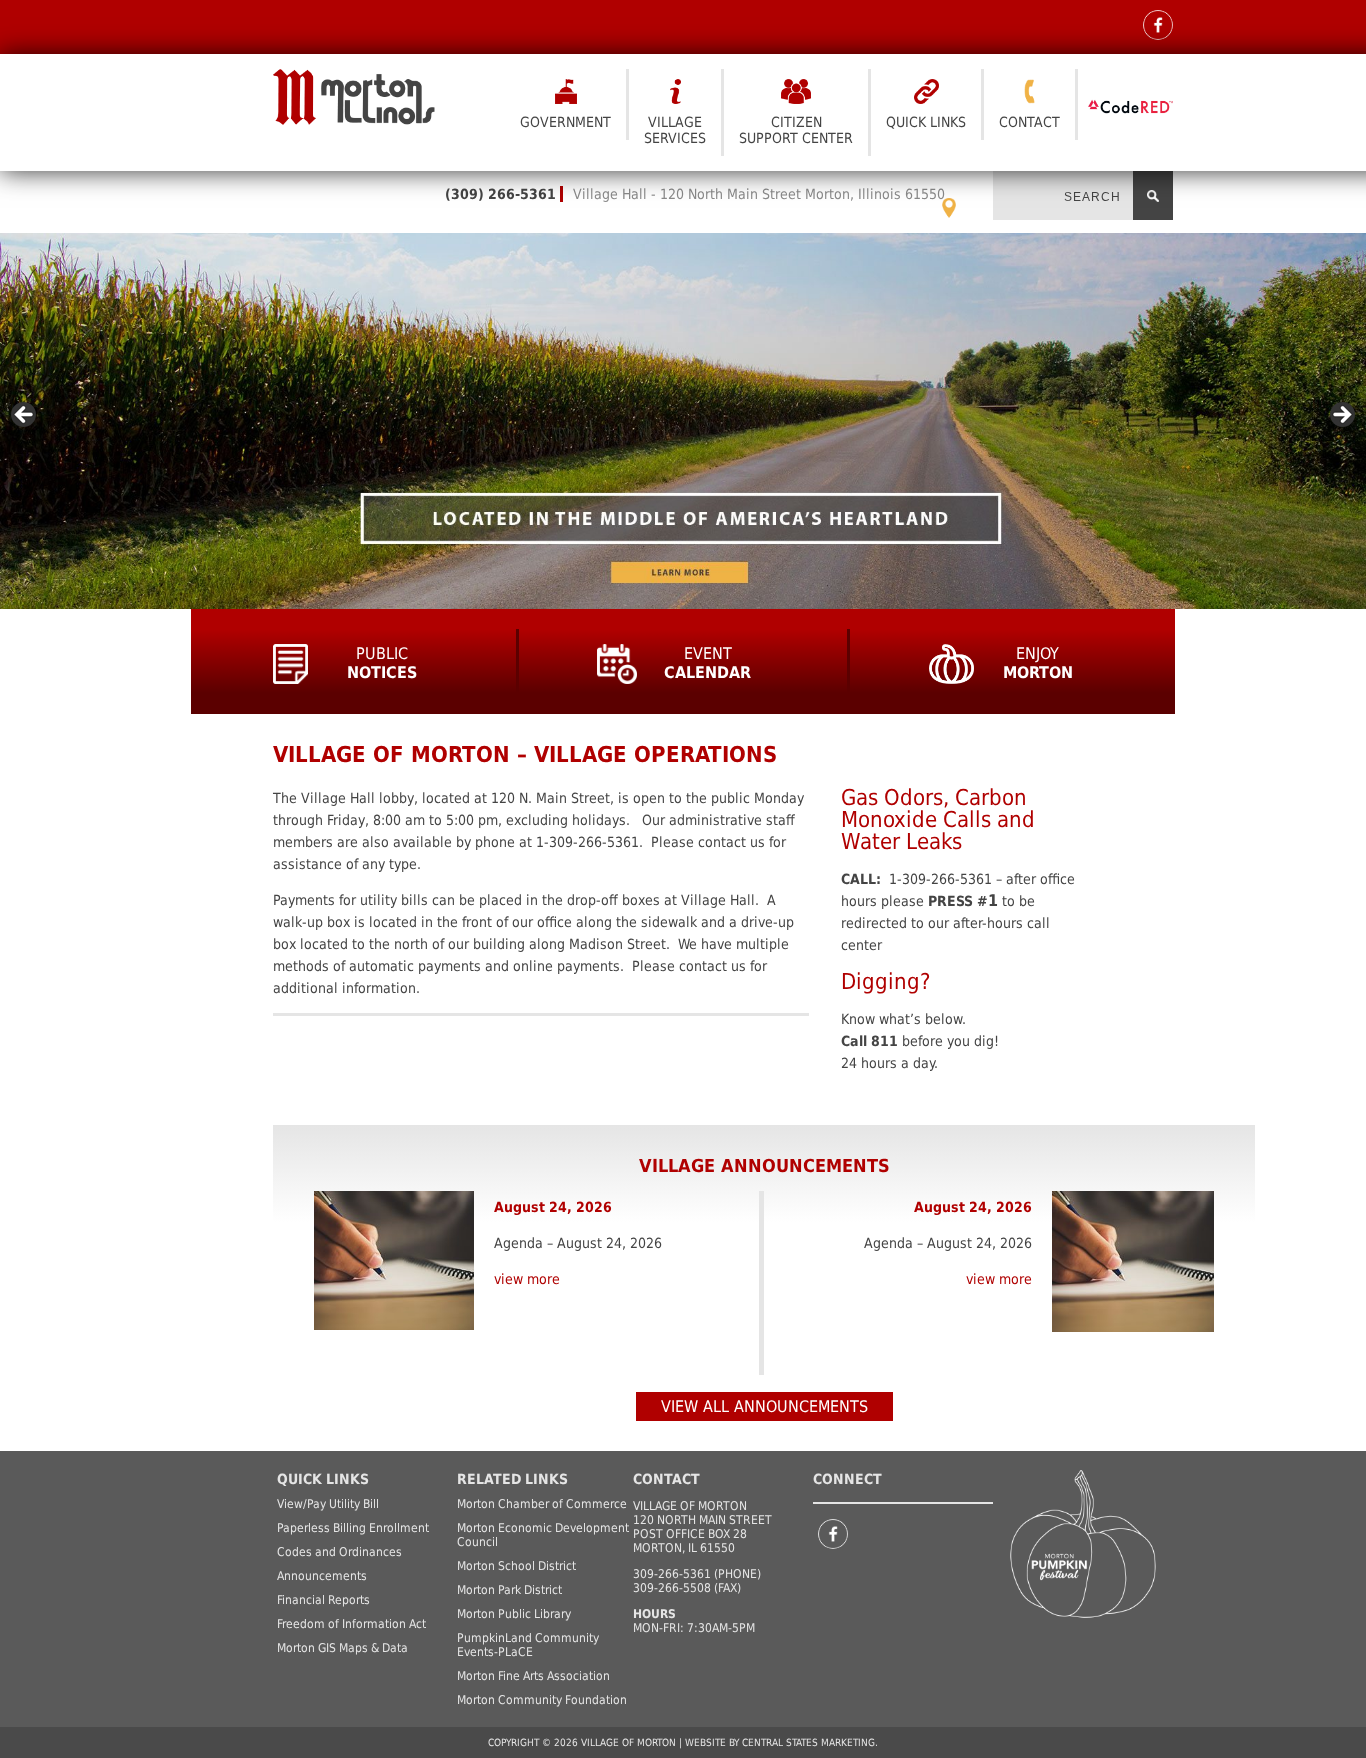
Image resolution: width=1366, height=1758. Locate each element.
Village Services (675, 130)
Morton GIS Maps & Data (342, 1648)
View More (527, 1279)
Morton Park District (509, 1590)
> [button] (1341, 416)
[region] (683, 421)
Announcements (322, 1576)
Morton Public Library (514, 1614)
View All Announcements (764, 1406)
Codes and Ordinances (339, 1552)
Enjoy (1038, 663)
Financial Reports (323, 1600)
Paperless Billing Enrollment (353, 1528)
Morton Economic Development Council (543, 1535)
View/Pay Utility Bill (328, 1504)
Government (565, 122)
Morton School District (516, 1566)
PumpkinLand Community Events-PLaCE (528, 1645)
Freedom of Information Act (351, 1624)
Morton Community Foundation (542, 1700)
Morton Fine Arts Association (533, 1676)
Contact (1029, 122)
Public (382, 663)
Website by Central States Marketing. (781, 1742)
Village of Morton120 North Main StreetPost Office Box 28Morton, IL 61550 (702, 1527)
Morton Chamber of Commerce (542, 1504)
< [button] (25, 416)
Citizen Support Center (796, 130)
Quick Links (926, 122)
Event (707, 663)
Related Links (512, 1479)
